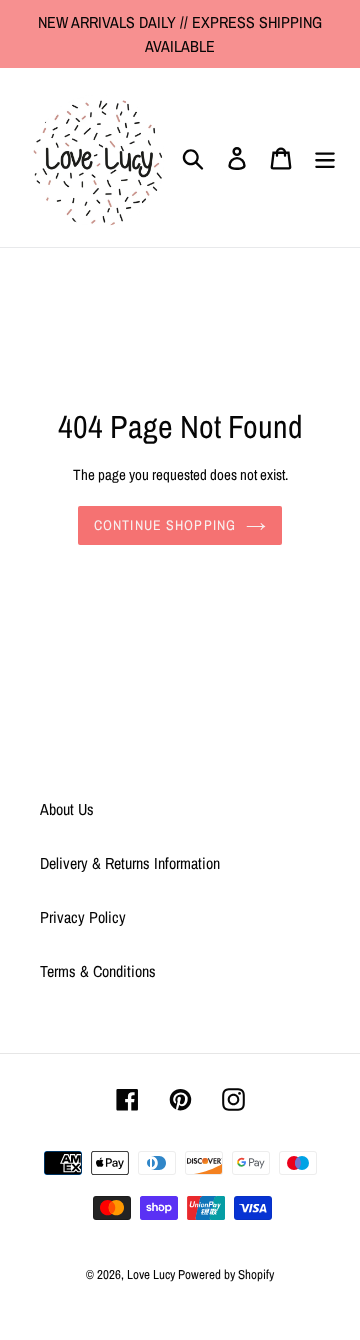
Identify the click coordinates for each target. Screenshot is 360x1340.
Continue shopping (165, 525)
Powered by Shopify (226, 1274)
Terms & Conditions (98, 971)
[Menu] (325, 157)
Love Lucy (152, 1274)
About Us (67, 809)
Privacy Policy (83, 917)
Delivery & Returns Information (130, 863)
